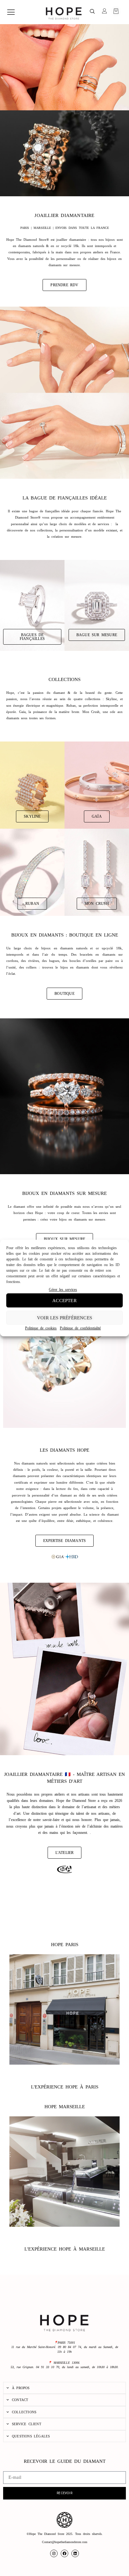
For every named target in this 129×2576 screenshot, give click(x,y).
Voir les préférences (64, 1318)
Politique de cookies (41, 1328)
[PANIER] (116, 11)
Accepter (64, 1301)
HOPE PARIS (65, 1945)
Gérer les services (63, 1290)
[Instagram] (54, 2553)
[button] (92, 12)
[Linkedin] (75, 2553)
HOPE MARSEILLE (65, 2107)
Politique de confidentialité (80, 1328)
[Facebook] (64, 2553)
